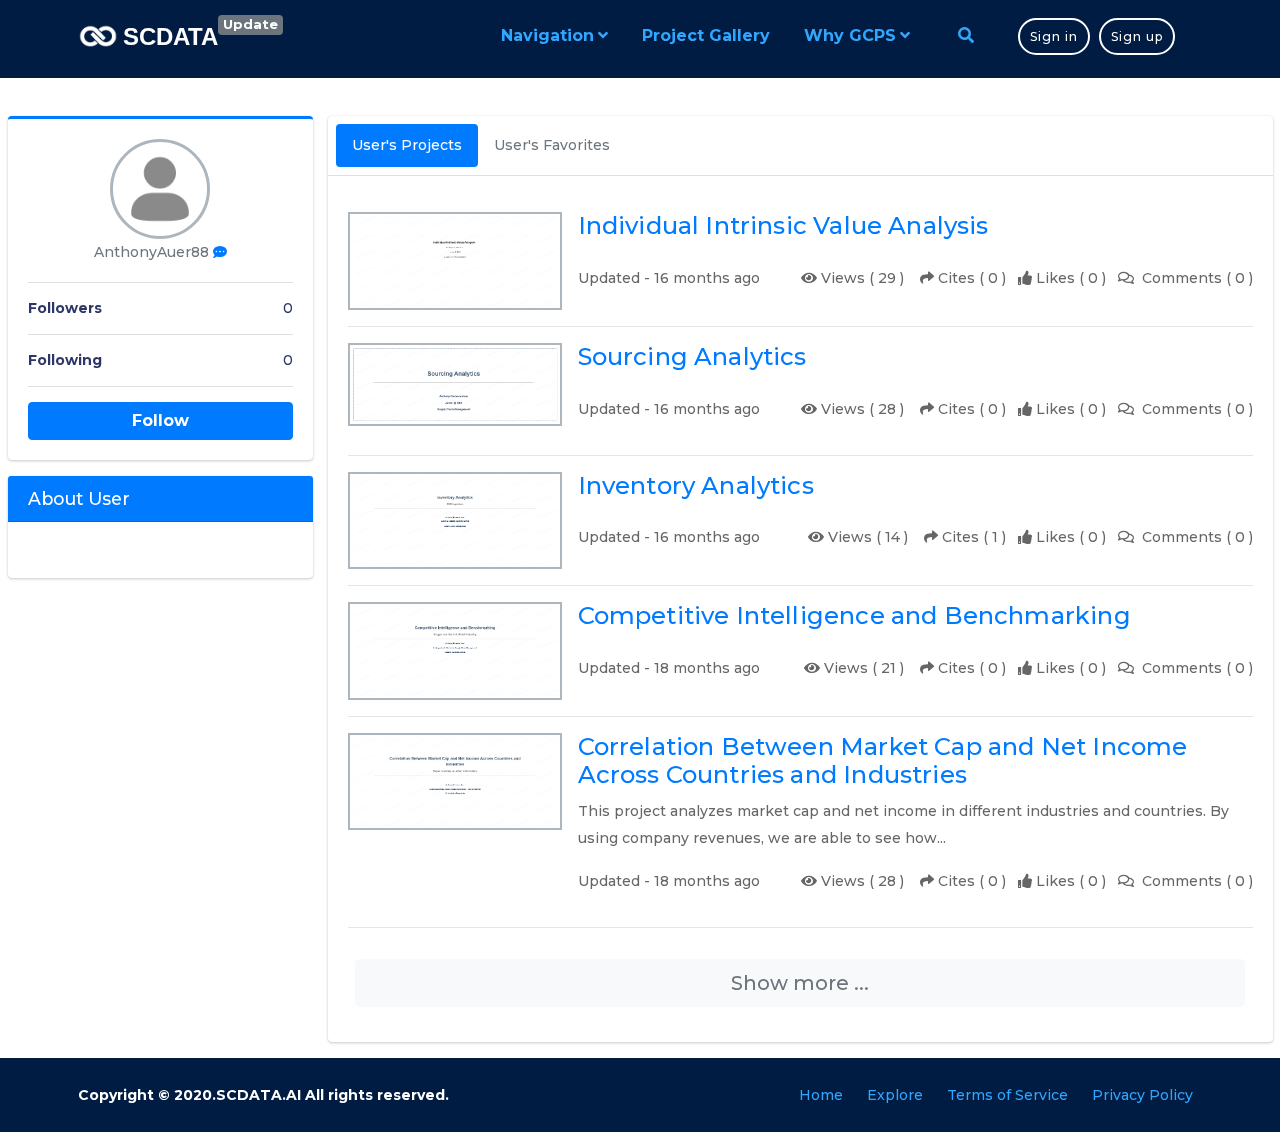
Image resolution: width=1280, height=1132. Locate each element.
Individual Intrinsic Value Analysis (783, 226)
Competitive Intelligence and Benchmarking (854, 616)
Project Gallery (706, 35)
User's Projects (407, 145)
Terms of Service (1007, 1095)
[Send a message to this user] (220, 252)
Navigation (547, 35)
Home (821, 1095)
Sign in (1054, 36)
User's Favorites (552, 145)
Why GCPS (850, 35)
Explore (895, 1095)
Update (250, 24)
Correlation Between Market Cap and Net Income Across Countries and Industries (883, 761)
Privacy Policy (1142, 1095)
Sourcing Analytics (692, 357)
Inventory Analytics (696, 486)
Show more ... (800, 983)
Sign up (1137, 36)
